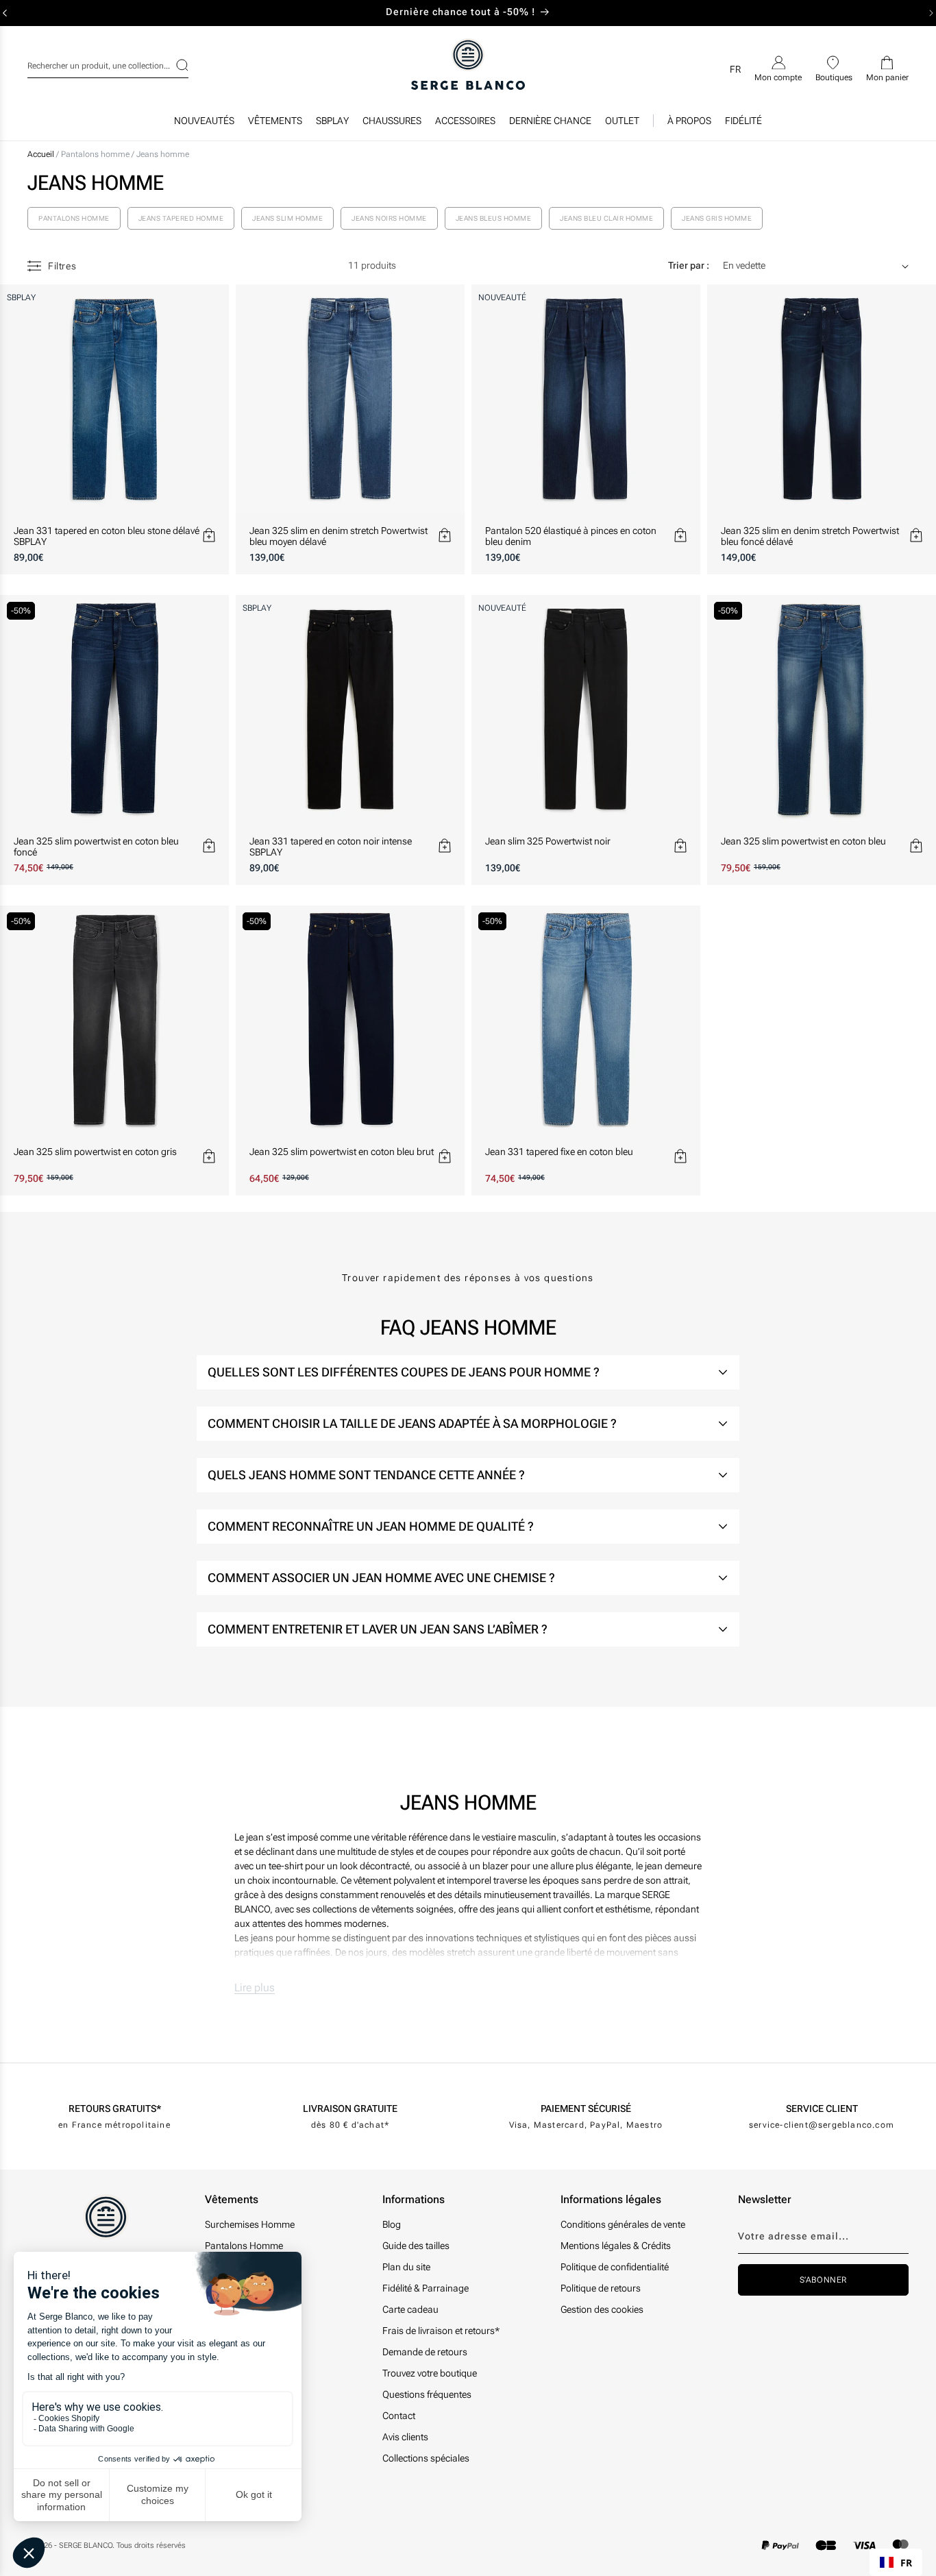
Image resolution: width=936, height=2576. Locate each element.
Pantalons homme (96, 154)
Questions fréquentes (427, 2394)
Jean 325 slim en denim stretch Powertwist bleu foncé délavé (810, 536)
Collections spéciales (426, 2458)
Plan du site (406, 2267)
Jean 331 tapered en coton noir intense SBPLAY (331, 847)
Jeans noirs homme (389, 218)
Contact (399, 2416)
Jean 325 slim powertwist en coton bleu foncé (96, 847)
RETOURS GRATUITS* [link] (115, 2109)
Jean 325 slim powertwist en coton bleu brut (342, 1152)
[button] (275, 124)
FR (906, 2563)
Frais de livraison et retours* (441, 2331)
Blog (392, 2224)
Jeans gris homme (717, 218)
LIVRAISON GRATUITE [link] (350, 2109)
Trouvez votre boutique (430, 2373)
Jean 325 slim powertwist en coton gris (95, 1152)
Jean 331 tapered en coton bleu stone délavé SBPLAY (107, 536)
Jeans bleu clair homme (606, 218)
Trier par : (689, 265)
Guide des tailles (416, 2246)
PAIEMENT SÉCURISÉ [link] (586, 2109)
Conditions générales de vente (623, 2224)
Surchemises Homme (250, 2224)
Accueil (41, 154)
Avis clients (405, 2437)
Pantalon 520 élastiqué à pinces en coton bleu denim (571, 536)
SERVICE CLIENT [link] (822, 2109)
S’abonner (823, 2280)
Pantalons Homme (244, 2246)
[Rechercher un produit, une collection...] (173, 65)
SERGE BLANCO (86, 2545)
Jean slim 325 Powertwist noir (548, 841)
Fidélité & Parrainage (426, 2288)
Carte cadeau (410, 2309)
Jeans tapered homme (181, 218)
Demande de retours (425, 2352)
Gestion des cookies (602, 2309)
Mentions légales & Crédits (616, 2246)
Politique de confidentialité (615, 2267)
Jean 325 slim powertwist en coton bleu (803, 841)
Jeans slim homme (287, 218)
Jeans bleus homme (494, 218)
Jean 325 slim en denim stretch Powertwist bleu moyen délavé (338, 536)
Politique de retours (601, 2288)
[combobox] (108, 64)
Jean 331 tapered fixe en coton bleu (559, 1152)
